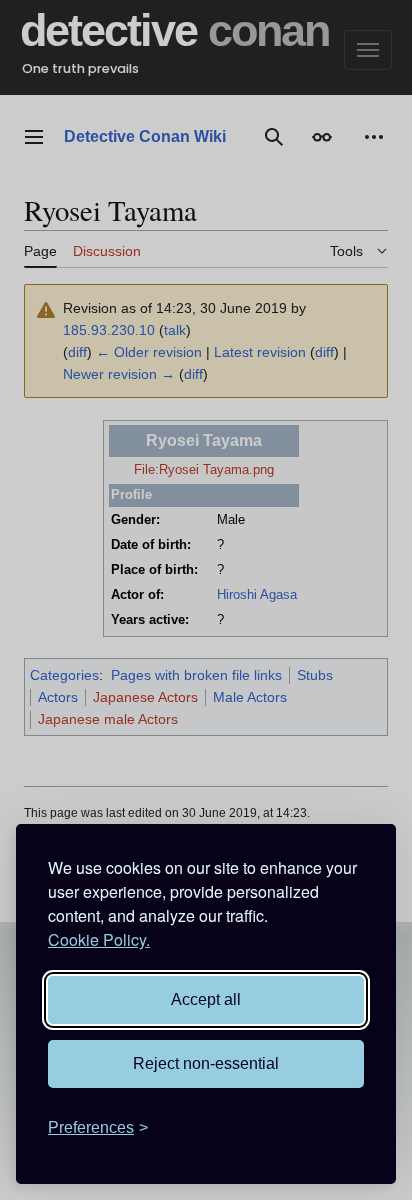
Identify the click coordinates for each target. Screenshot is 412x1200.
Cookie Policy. (99, 939)
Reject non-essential (206, 1063)
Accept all (206, 999)
